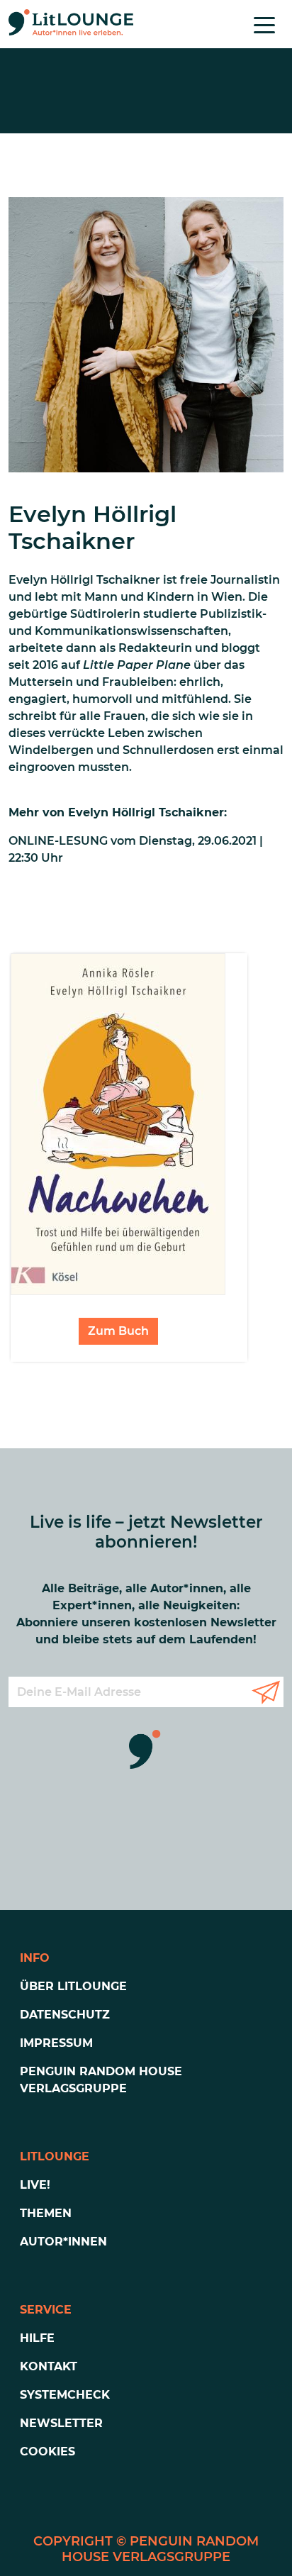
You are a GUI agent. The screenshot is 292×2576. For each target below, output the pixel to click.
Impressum (56, 2043)
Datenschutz (65, 2015)
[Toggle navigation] (264, 24)
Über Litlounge (73, 1986)
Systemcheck (65, 2395)
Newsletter (61, 2423)
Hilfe (37, 2338)
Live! (35, 2185)
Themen (46, 2213)
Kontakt (49, 2366)
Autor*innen (63, 2242)
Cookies (47, 2452)
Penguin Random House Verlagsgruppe (101, 2080)
